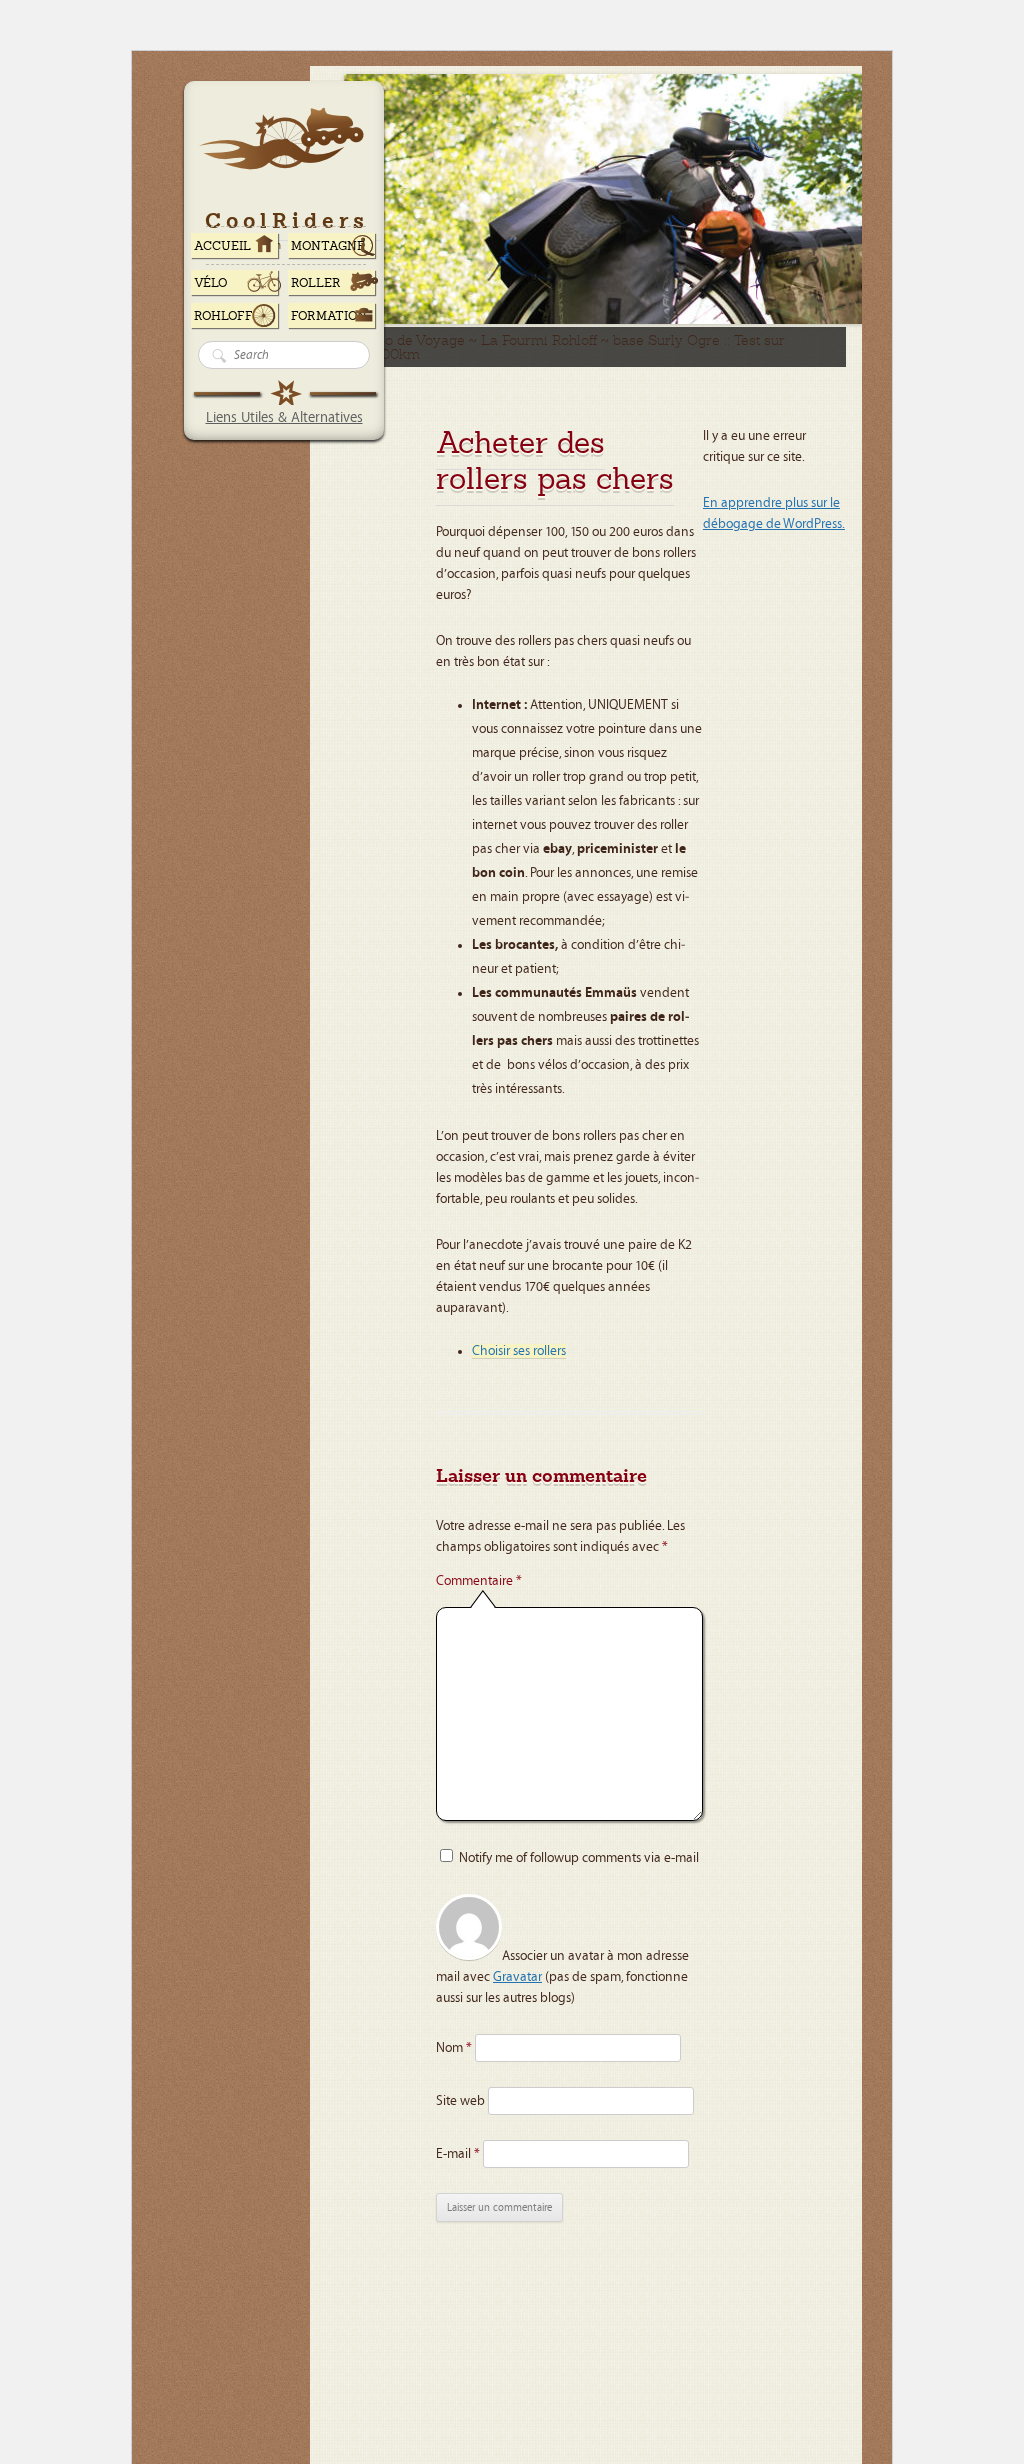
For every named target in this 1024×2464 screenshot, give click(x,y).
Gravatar (517, 1977)
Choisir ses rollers (519, 1351)
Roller (316, 283)
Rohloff (223, 316)
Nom (454, 2048)
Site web (460, 2101)
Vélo (211, 283)
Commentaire (479, 1581)
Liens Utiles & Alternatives (284, 417)
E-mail (458, 2154)
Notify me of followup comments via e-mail (579, 1858)
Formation (329, 316)
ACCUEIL (222, 246)
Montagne (328, 246)
